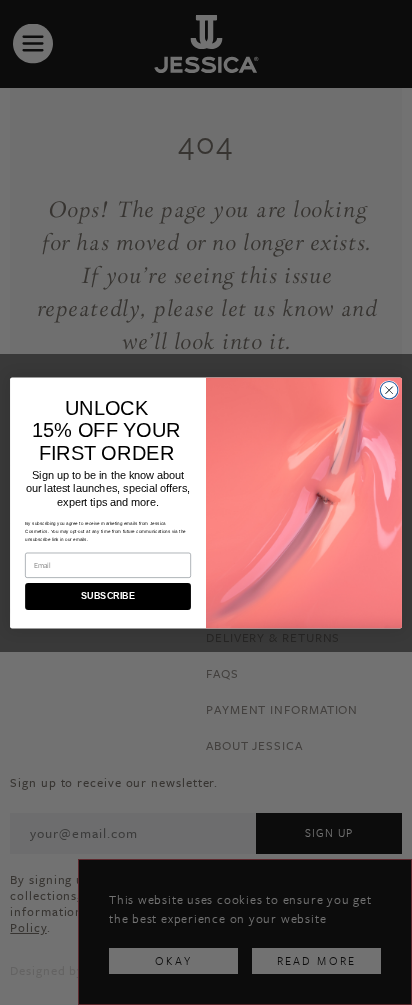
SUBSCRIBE (107, 596)
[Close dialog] (389, 390)
